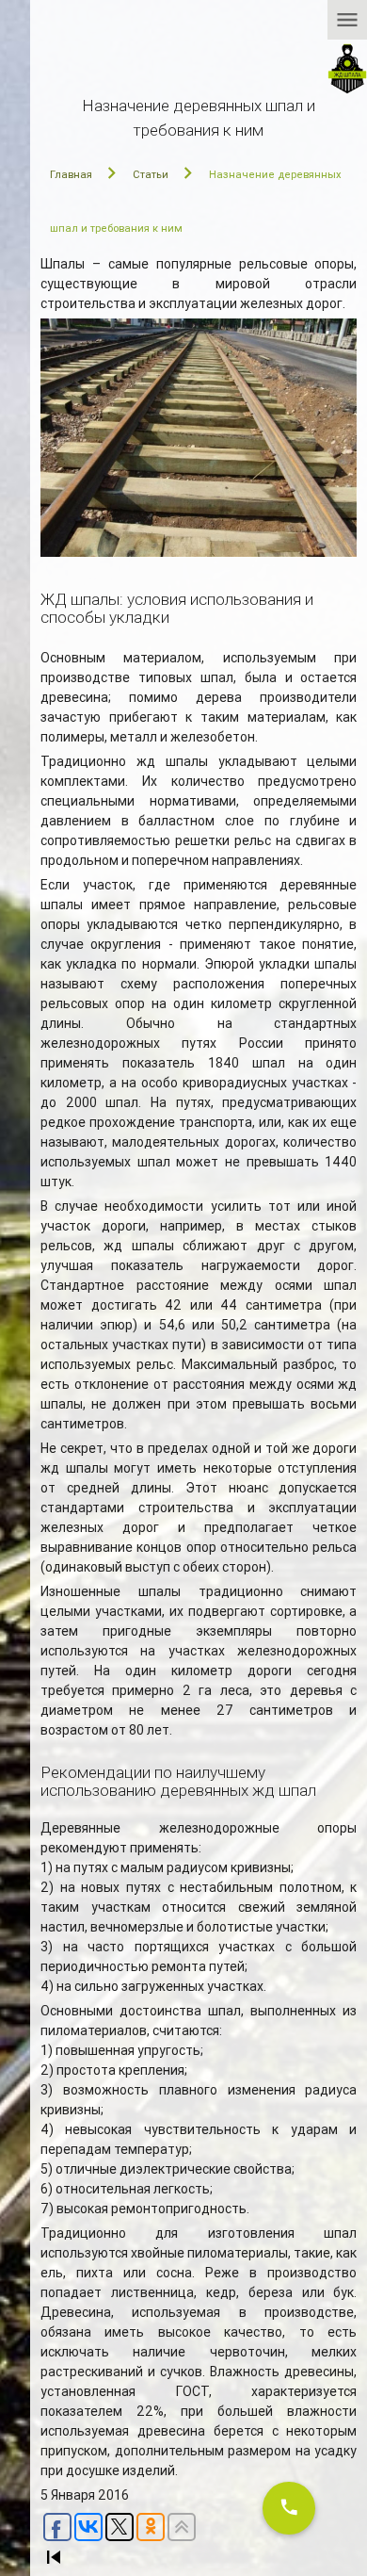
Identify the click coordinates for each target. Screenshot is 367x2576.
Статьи (151, 174)
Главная (71, 174)
